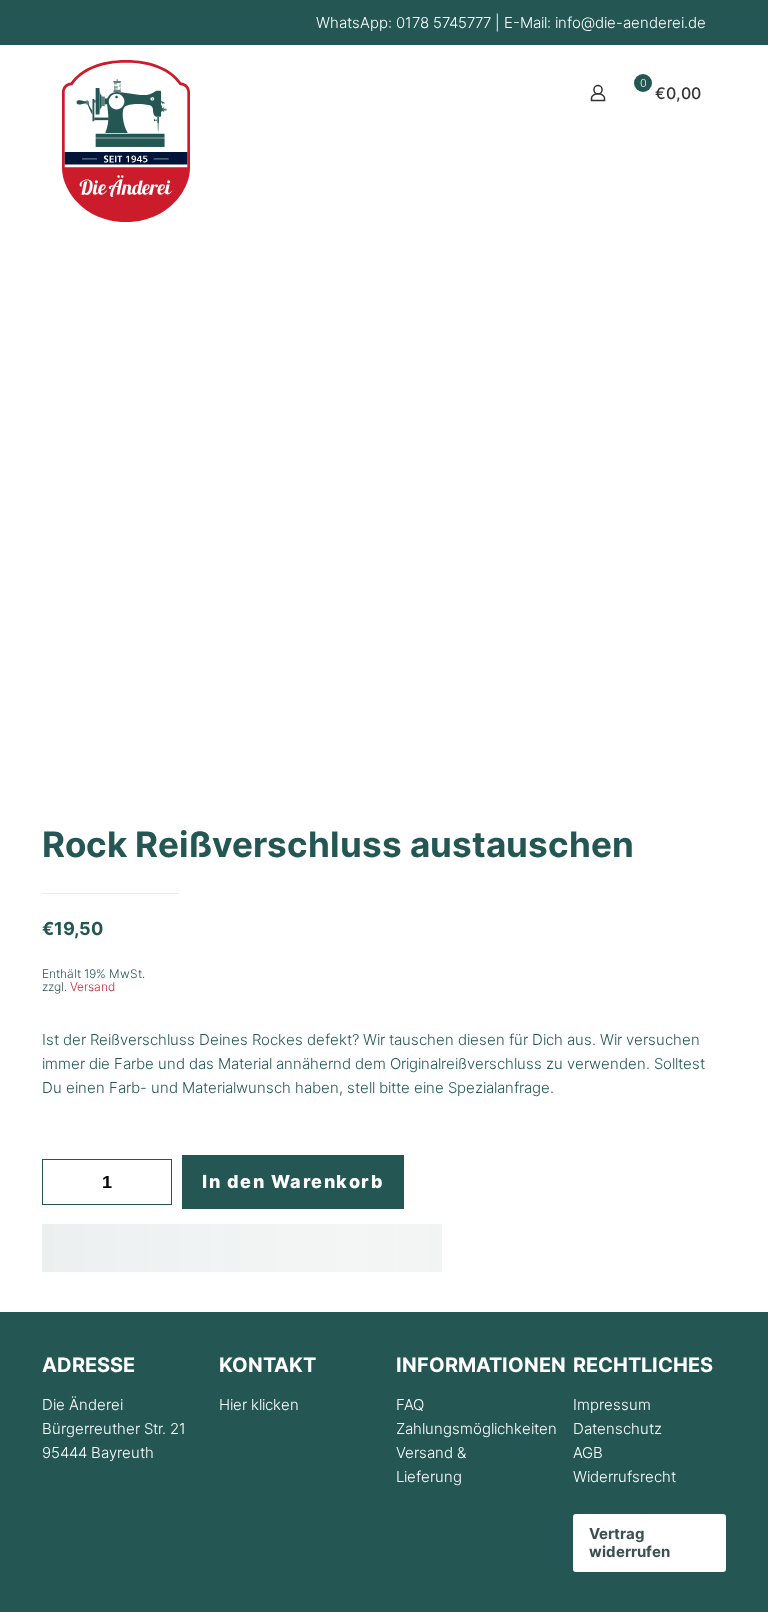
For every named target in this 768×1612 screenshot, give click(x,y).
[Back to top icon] (672, 1571)
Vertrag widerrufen (629, 1542)
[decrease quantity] (64, 1182)
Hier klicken (259, 1404)
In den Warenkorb (293, 1181)
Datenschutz (617, 1428)
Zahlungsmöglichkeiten (476, 1428)
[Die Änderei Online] (126, 141)
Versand (92, 986)
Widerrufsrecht (624, 1476)
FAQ (410, 1404)
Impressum (612, 1404)
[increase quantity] (149, 1182)
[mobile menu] (528, 93)
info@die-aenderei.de (630, 22)
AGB (588, 1452)
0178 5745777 (443, 22)
